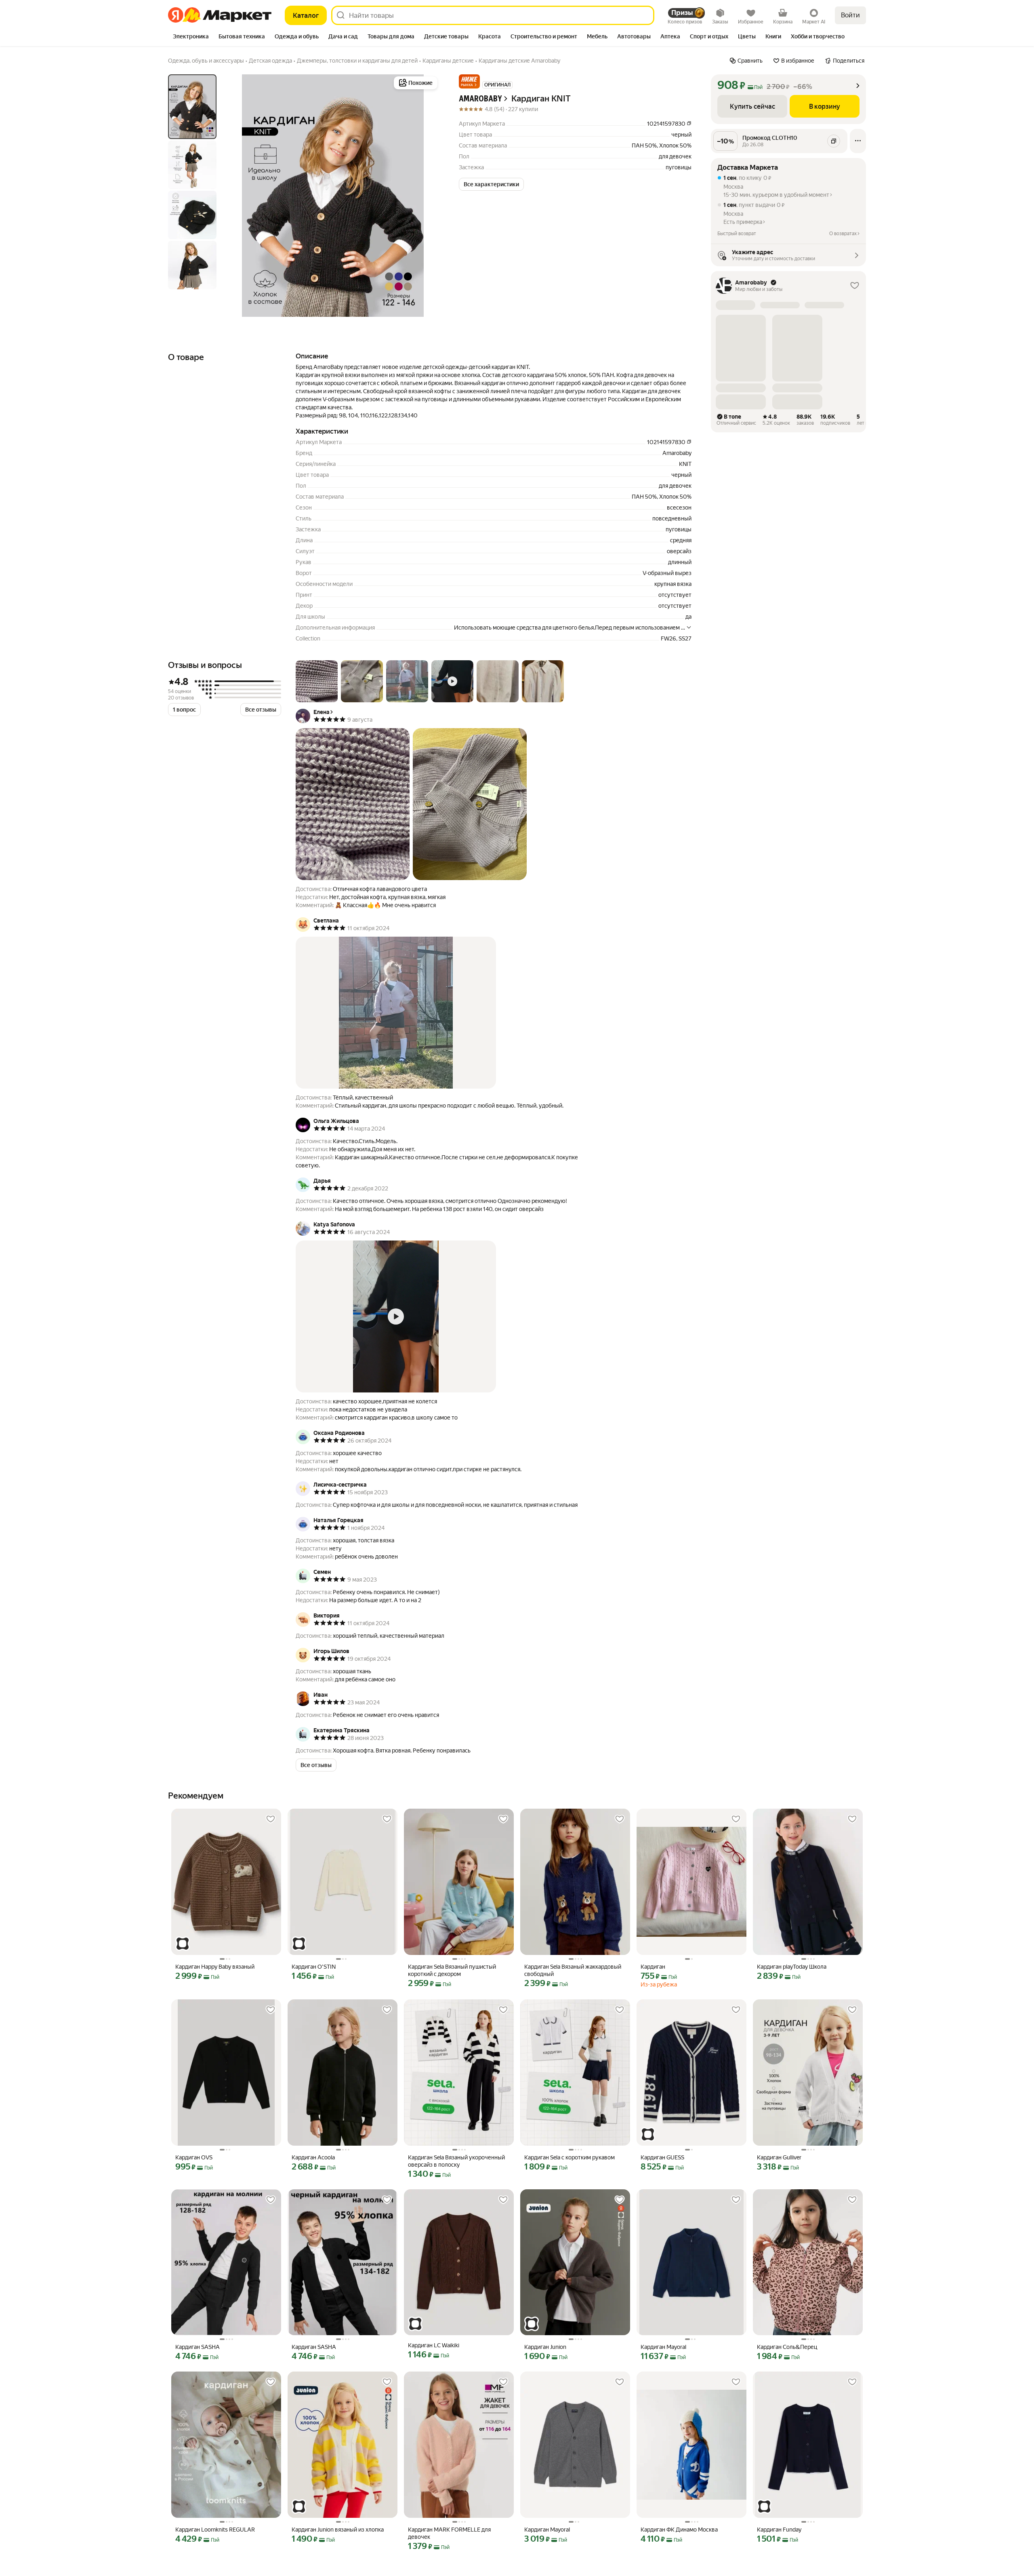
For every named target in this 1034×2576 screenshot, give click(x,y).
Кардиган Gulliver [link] (779, 2157)
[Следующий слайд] (427, 196)
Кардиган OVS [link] (194, 2157)
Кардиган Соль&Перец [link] (787, 2347)
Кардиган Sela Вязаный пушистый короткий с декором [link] (452, 1970)
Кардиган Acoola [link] (313, 2157)
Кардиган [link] (653, 1967)
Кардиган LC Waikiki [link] (434, 2345)
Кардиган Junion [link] (545, 2347)
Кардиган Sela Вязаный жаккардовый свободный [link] (573, 1970)
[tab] (191, 37)
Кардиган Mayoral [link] (663, 2347)
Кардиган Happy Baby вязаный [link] (215, 1967)
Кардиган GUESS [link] (662, 2157)
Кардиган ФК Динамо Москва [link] (679, 2530)
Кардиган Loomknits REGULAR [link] (215, 2530)
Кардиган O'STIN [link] (314, 1967)
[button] (469, 81)
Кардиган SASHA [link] (198, 2347)
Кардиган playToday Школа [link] (792, 1967)
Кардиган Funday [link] (779, 2530)
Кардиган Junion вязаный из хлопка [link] (338, 2530)
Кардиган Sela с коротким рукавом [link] (570, 2157)
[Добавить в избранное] (271, 1819)
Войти (850, 15)
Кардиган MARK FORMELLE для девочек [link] (449, 2533)
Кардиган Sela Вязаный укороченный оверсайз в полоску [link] (456, 2161)
